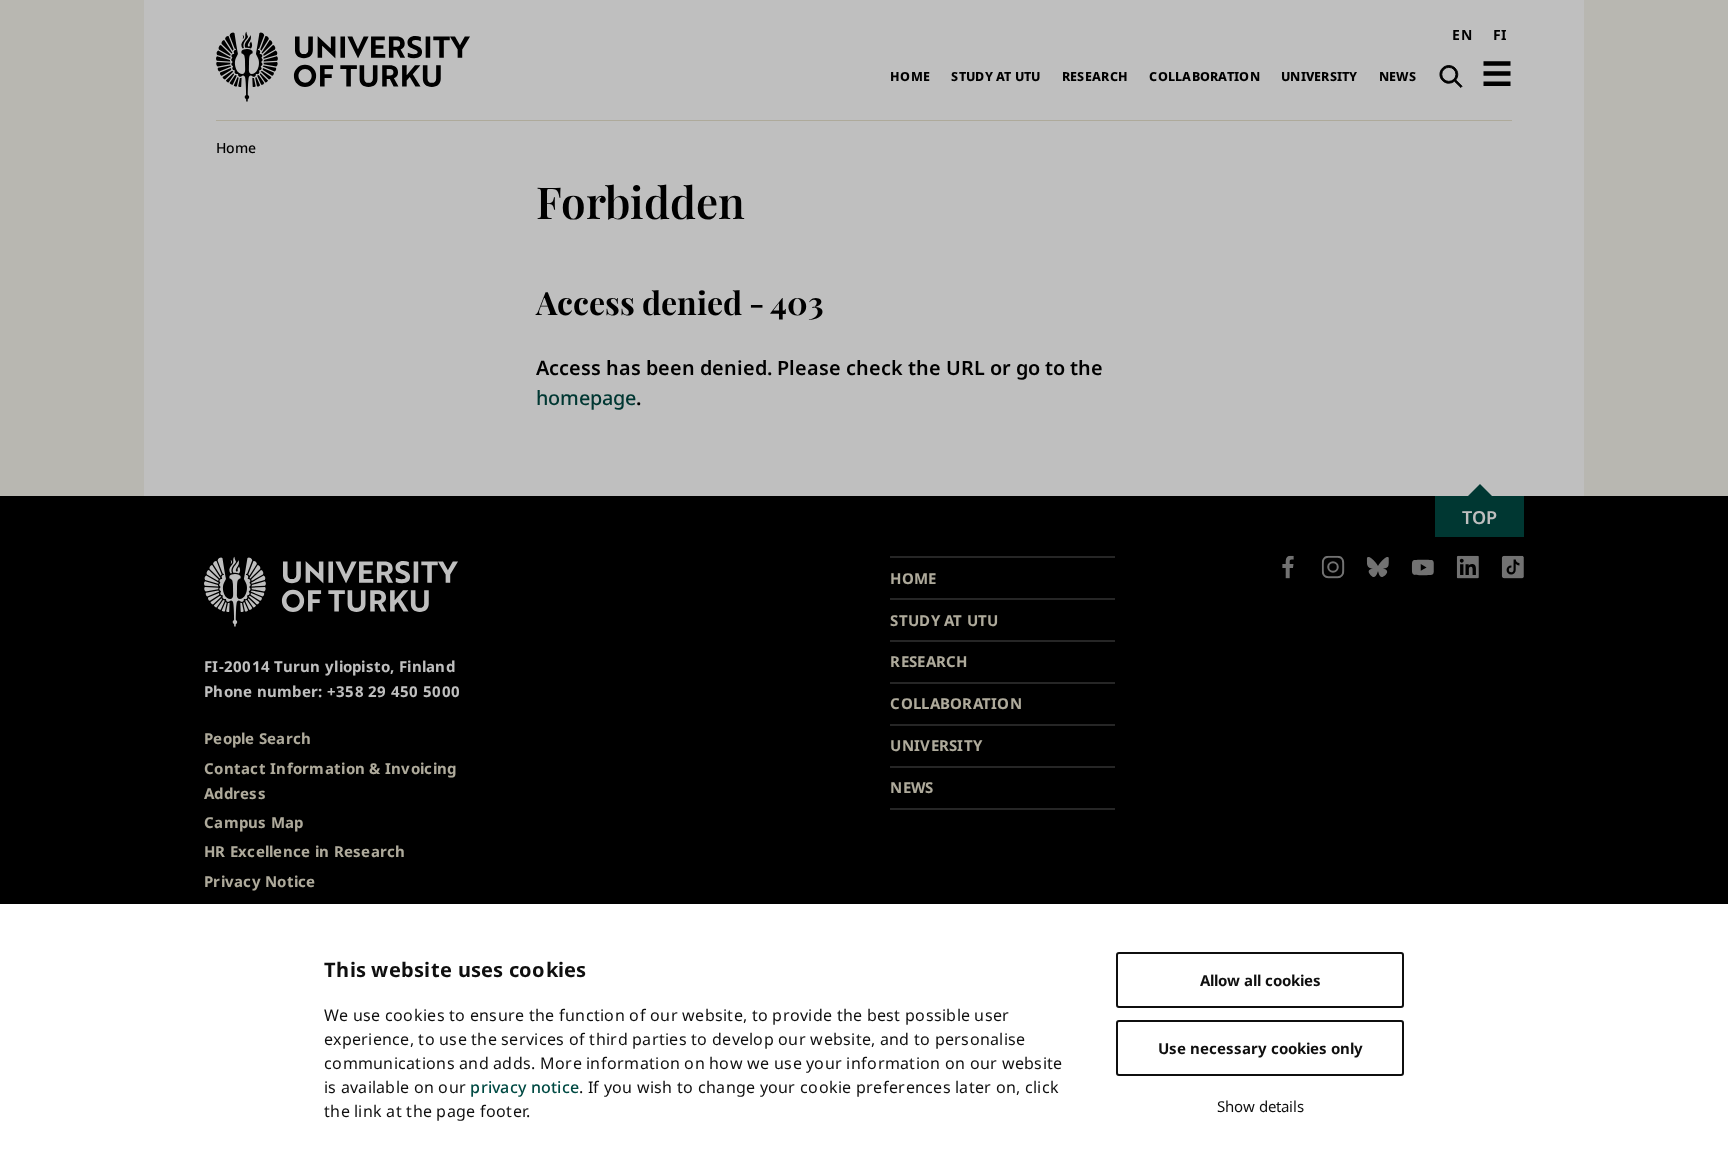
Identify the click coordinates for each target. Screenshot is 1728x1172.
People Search (258, 738)
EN (1462, 34)
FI (1500, 34)
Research (1095, 76)
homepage (586, 397)
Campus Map (254, 822)
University (1319, 76)
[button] (1497, 73)
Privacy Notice (260, 881)
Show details (1260, 1106)
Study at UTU (995, 76)
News (1397, 76)
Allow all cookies (1260, 980)
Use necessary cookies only (1260, 1048)
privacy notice (524, 1087)
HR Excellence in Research (305, 851)
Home (910, 76)
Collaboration (1204, 76)
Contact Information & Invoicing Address (330, 780)
